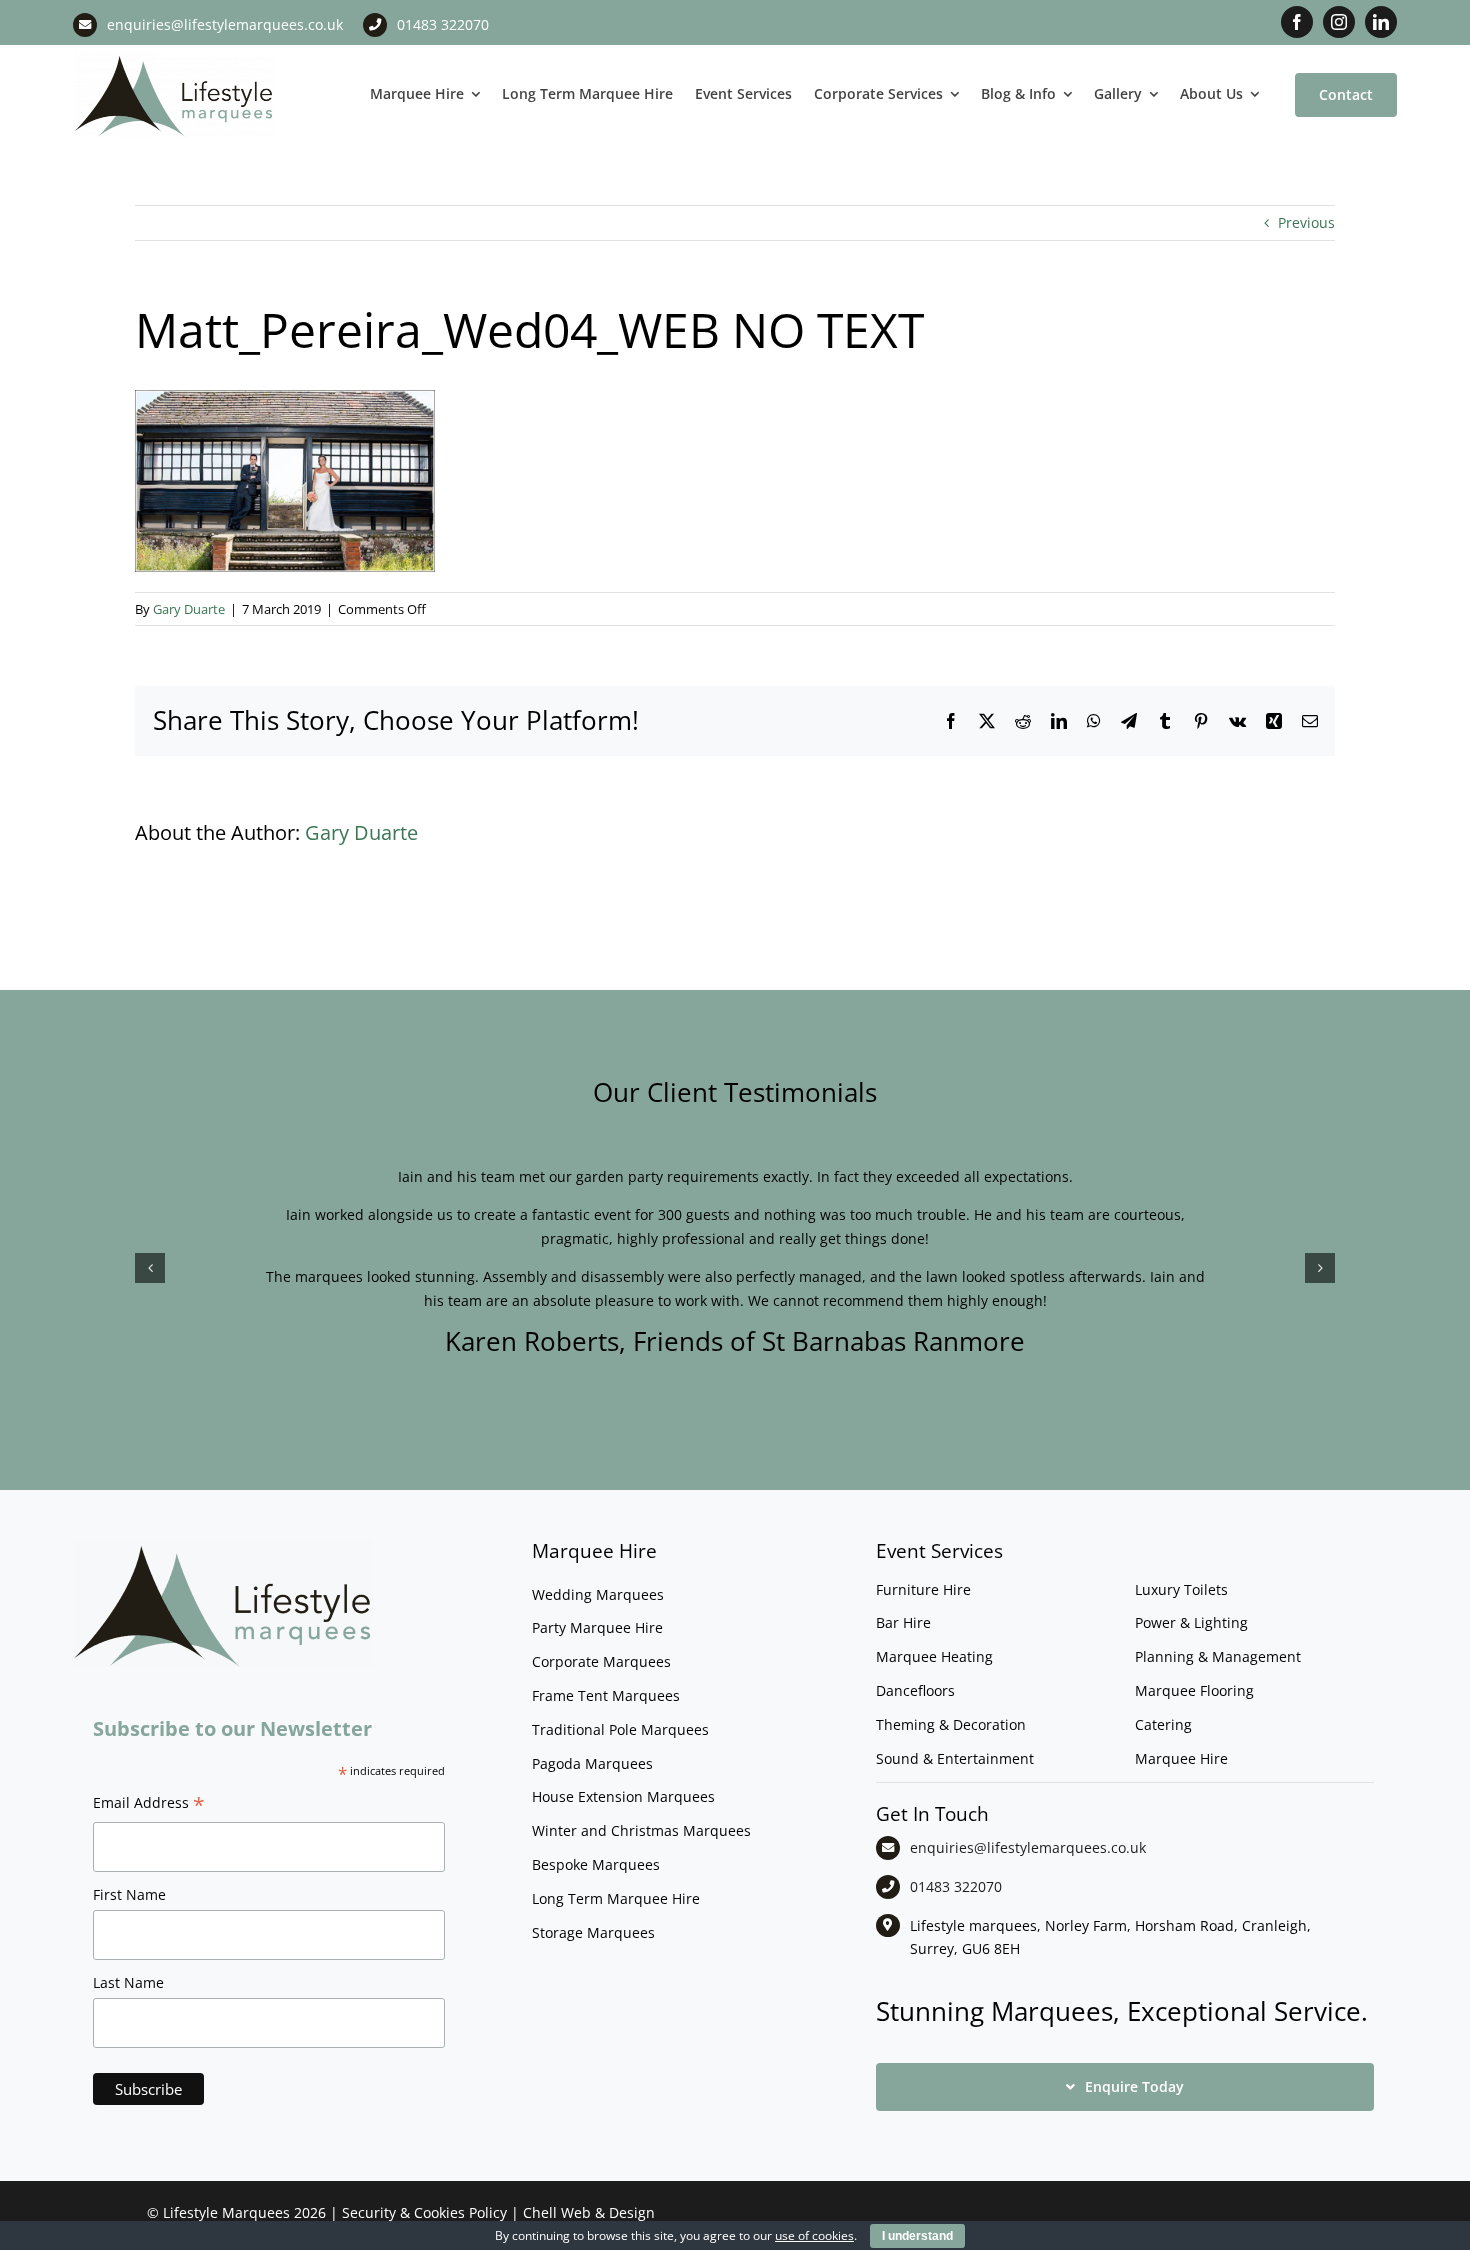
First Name (129, 1894)
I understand (917, 2236)
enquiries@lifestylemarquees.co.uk (225, 24)
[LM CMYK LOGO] (174, 58)
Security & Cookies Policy (424, 2212)
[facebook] (1297, 22)
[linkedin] (1381, 22)
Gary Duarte (189, 609)
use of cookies (814, 2235)
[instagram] (1339, 22)
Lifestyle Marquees (226, 2212)
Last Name (128, 1982)
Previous (1306, 222)
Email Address (149, 1805)
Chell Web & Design (589, 2212)
